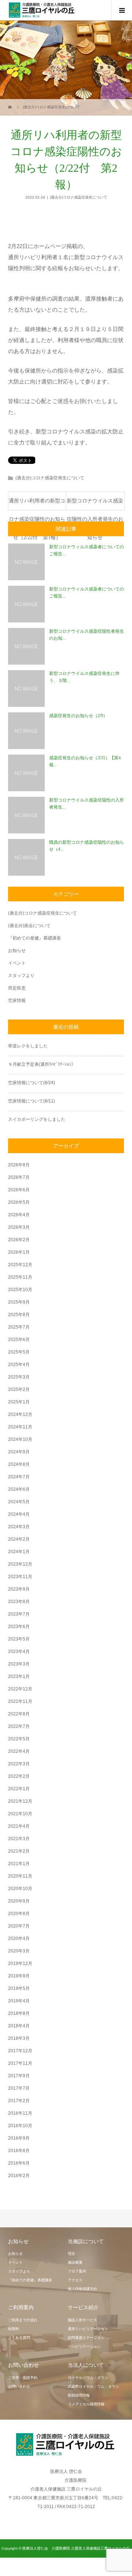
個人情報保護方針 (82, 2289)
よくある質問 (19, 2338)
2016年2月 (19, 2176)
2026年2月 (19, 1240)
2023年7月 (19, 1614)
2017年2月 (19, 2101)
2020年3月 (19, 1951)
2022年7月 (19, 1726)
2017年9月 (19, 2076)
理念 (71, 2254)
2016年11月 (20, 2113)
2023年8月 (19, 1602)
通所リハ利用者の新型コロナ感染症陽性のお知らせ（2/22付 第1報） (37, 504)
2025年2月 (19, 1389)
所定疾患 (17, 988)
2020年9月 (19, 1901)
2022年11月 (20, 1701)
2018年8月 (19, 2013)
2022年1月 (19, 1789)
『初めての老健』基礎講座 (34, 938)
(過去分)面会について (29, 926)
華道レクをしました (28, 1046)
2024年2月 (19, 1539)
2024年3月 (19, 1527)
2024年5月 (19, 1502)
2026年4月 (19, 1215)
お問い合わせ (19, 2386)
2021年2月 (19, 1851)
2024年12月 (20, 1414)
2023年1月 (19, 1676)
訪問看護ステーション (86, 2338)
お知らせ (17, 951)
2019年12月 (20, 1963)
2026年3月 (19, 1227)
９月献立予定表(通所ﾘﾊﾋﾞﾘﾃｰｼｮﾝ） (42, 1064)
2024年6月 (19, 1489)
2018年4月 (19, 2026)
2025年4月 (19, 1365)
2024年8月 (19, 1464)
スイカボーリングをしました (37, 1119)
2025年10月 (20, 1290)
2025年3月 (19, 1377)
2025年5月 (19, 1352)
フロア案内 (77, 2271)
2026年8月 (19, 1165)
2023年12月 (20, 1564)
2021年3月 (19, 1839)
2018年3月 (19, 2038)
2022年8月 (19, 1714)
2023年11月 (20, 1577)
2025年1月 (19, 1402)
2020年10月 (20, 1889)
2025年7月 (19, 1327)
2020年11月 (20, 1876)
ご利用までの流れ (23, 2320)
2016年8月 (19, 2151)
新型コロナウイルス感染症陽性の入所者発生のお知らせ (95, 504)
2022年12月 (20, 1689)
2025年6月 (19, 1340)
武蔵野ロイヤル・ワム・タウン (93, 2386)
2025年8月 (19, 1315)
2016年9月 (19, 2138)
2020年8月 (19, 1914)
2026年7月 (19, 1177)
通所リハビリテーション (88, 2329)
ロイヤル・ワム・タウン (88, 2378)
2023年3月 (19, 1664)
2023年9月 (19, 1589)
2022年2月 (19, 1776)
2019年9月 (19, 1976)
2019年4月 (19, 2001)
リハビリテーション (84, 2346)
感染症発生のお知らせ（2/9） (78, 716)
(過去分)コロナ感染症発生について (78, 197)
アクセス (75, 2280)
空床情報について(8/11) (32, 1101)
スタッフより (21, 975)
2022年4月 (19, 1751)
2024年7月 (19, 1477)
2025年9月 (19, 1302)
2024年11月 (20, 1427)
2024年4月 (19, 1514)
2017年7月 (19, 2088)
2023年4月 (19, 1652)
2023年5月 (19, 1639)
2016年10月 (20, 2126)
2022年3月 (19, 1764)
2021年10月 (20, 1814)
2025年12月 (20, 1265)
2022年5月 (19, 1739)
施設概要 (75, 2262)
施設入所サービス (82, 2320)
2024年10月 (20, 1439)
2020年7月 (19, 1926)
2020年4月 (19, 1939)
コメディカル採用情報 (86, 2404)
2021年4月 (19, 1826)
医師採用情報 (79, 2395)
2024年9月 (19, 1452)
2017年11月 (20, 2063)
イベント (17, 963)
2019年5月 (19, 1988)
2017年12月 (20, 2051)
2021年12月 (20, 1801)
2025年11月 (20, 1277)
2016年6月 (19, 2163)
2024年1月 (19, 1552)
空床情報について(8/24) (32, 1083)
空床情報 (17, 1000)
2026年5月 (19, 1202)
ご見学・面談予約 (23, 2378)
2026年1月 (19, 1252)
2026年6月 (19, 1190)
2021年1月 (19, 1864)
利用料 (14, 2329)
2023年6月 (19, 1627)
